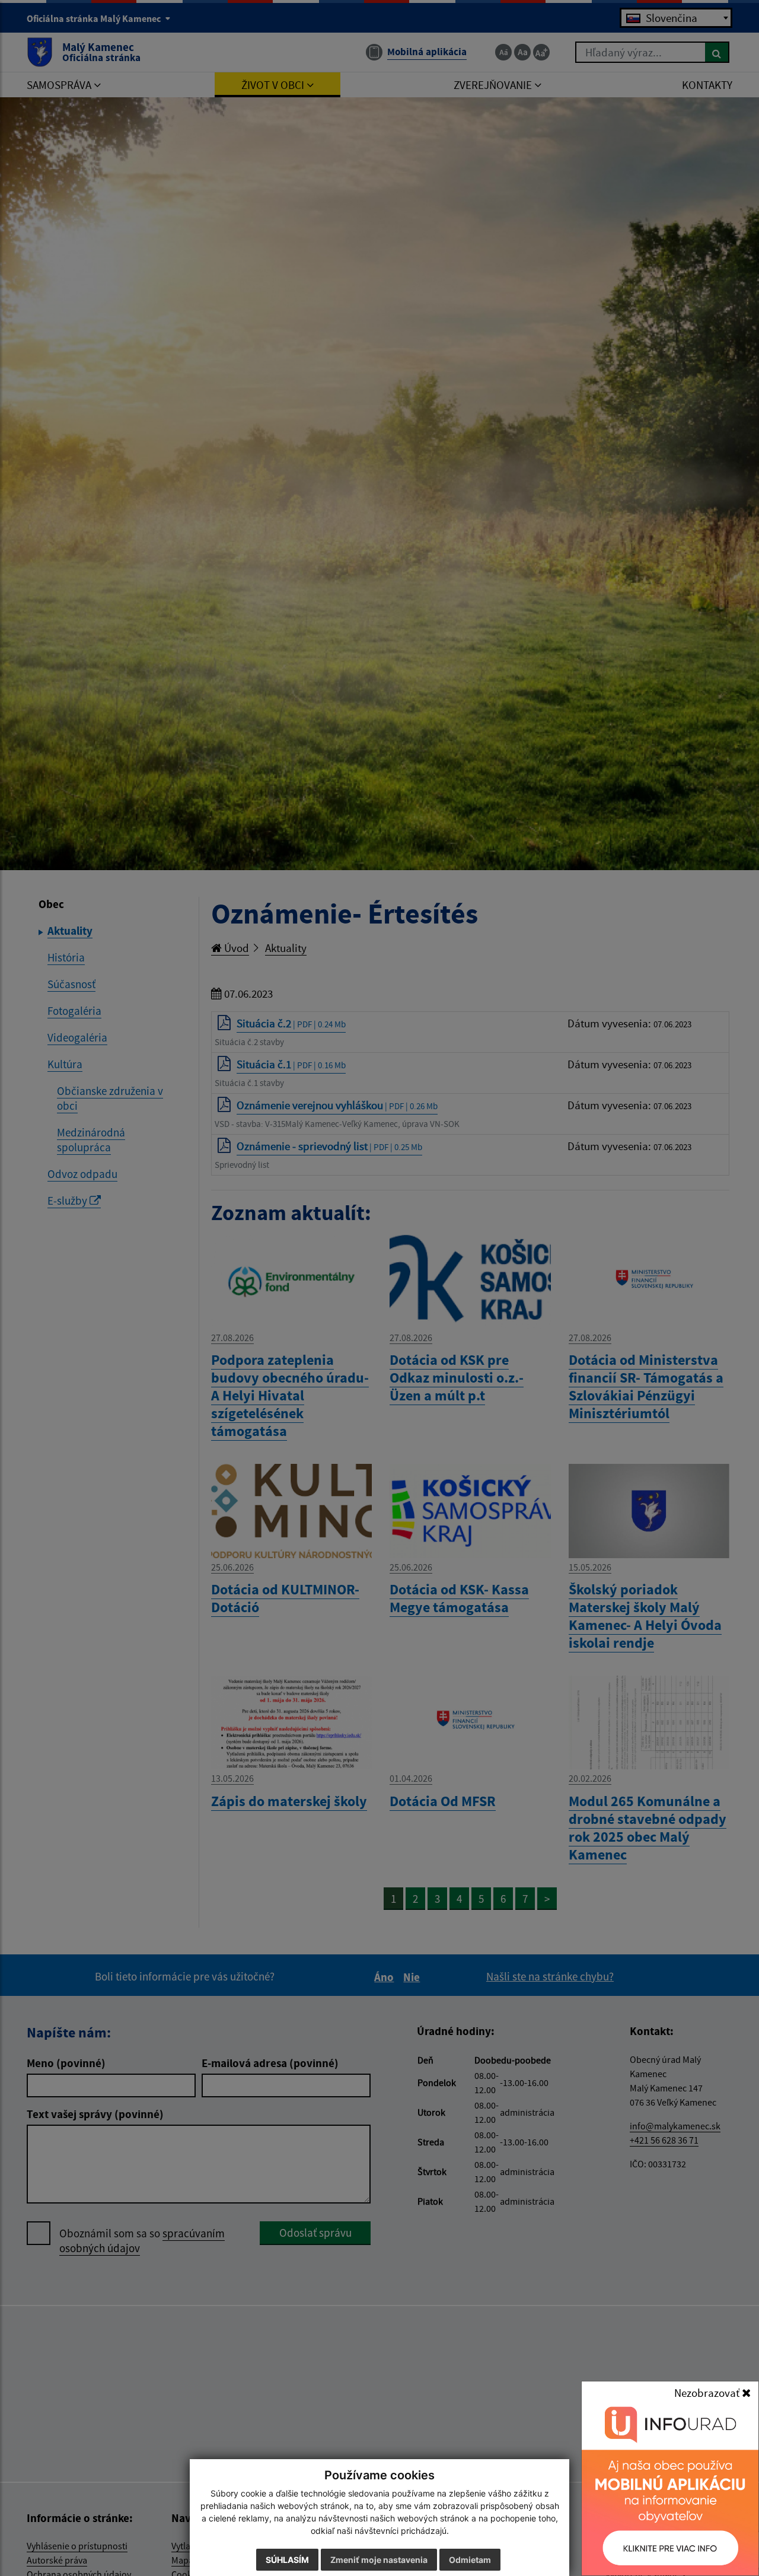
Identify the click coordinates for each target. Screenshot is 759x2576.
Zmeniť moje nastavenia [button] (379, 2560)
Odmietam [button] (470, 2560)
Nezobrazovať (708, 2393)
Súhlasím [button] (287, 2560)
